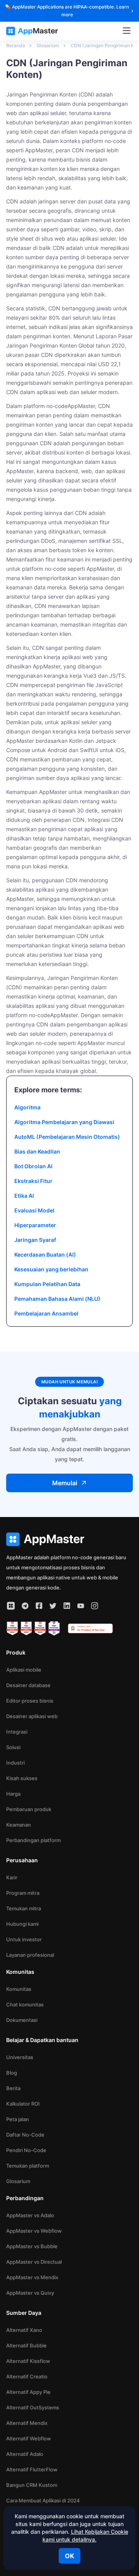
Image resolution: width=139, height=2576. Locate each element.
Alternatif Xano (24, 2330)
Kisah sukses (22, 1778)
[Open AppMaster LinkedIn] (67, 1606)
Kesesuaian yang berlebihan (51, 1269)
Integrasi (17, 1732)
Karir (12, 1877)
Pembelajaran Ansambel (46, 1313)
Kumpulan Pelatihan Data (47, 1284)
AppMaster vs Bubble (32, 2246)
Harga (13, 1794)
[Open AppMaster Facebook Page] (39, 1606)
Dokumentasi (22, 2020)
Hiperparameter (35, 1225)
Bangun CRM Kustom (32, 2485)
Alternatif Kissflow (28, 2361)
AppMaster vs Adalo (30, 2215)
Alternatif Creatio (27, 2376)
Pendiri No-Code (26, 2150)
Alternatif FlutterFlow (32, 2469)
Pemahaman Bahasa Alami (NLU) (57, 1299)
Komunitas (19, 1989)
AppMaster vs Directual (34, 2262)
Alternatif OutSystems (33, 2407)
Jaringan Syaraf (35, 1240)
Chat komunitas (25, 2004)
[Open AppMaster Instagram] (95, 1606)
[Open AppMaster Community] (11, 1606)
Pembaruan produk (29, 1809)
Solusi (13, 1747)
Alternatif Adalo (25, 2454)
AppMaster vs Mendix (32, 2277)
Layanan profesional (30, 1955)
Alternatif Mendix (27, 2423)
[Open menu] (127, 31)
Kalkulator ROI (23, 2104)
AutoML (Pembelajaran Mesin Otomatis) (67, 1137)
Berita (13, 2088)
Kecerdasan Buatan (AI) (45, 1254)
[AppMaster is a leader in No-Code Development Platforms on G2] (12, 1629)
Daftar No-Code (25, 2135)
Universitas (20, 2057)
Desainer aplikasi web (32, 1716)
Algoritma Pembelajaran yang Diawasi (64, 1122)
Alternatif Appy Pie (28, 2392)
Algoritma (27, 1107)
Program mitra (23, 1893)
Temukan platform (28, 2166)
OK (69, 2556)
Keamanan (19, 1825)
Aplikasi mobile (24, 1670)
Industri (15, 1763)
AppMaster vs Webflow (34, 2231)
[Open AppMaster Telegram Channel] (25, 1606)
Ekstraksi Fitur (33, 1181)
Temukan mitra (24, 1908)
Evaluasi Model (34, 1210)
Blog (12, 2073)
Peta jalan (18, 2119)
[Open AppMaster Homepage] (69, 1539)
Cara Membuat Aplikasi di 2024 (43, 2500)
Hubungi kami (22, 1924)
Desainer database (28, 1685)
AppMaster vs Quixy (30, 2293)
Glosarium (18, 2181)
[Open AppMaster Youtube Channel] (81, 1606)
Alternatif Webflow (29, 2438)
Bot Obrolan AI (33, 1166)
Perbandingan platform (33, 1840)
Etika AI (24, 1196)
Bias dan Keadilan (37, 1151)
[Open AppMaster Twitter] (53, 1606)
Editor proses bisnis (30, 1701)
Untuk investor (24, 1939)
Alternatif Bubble (26, 2345)
